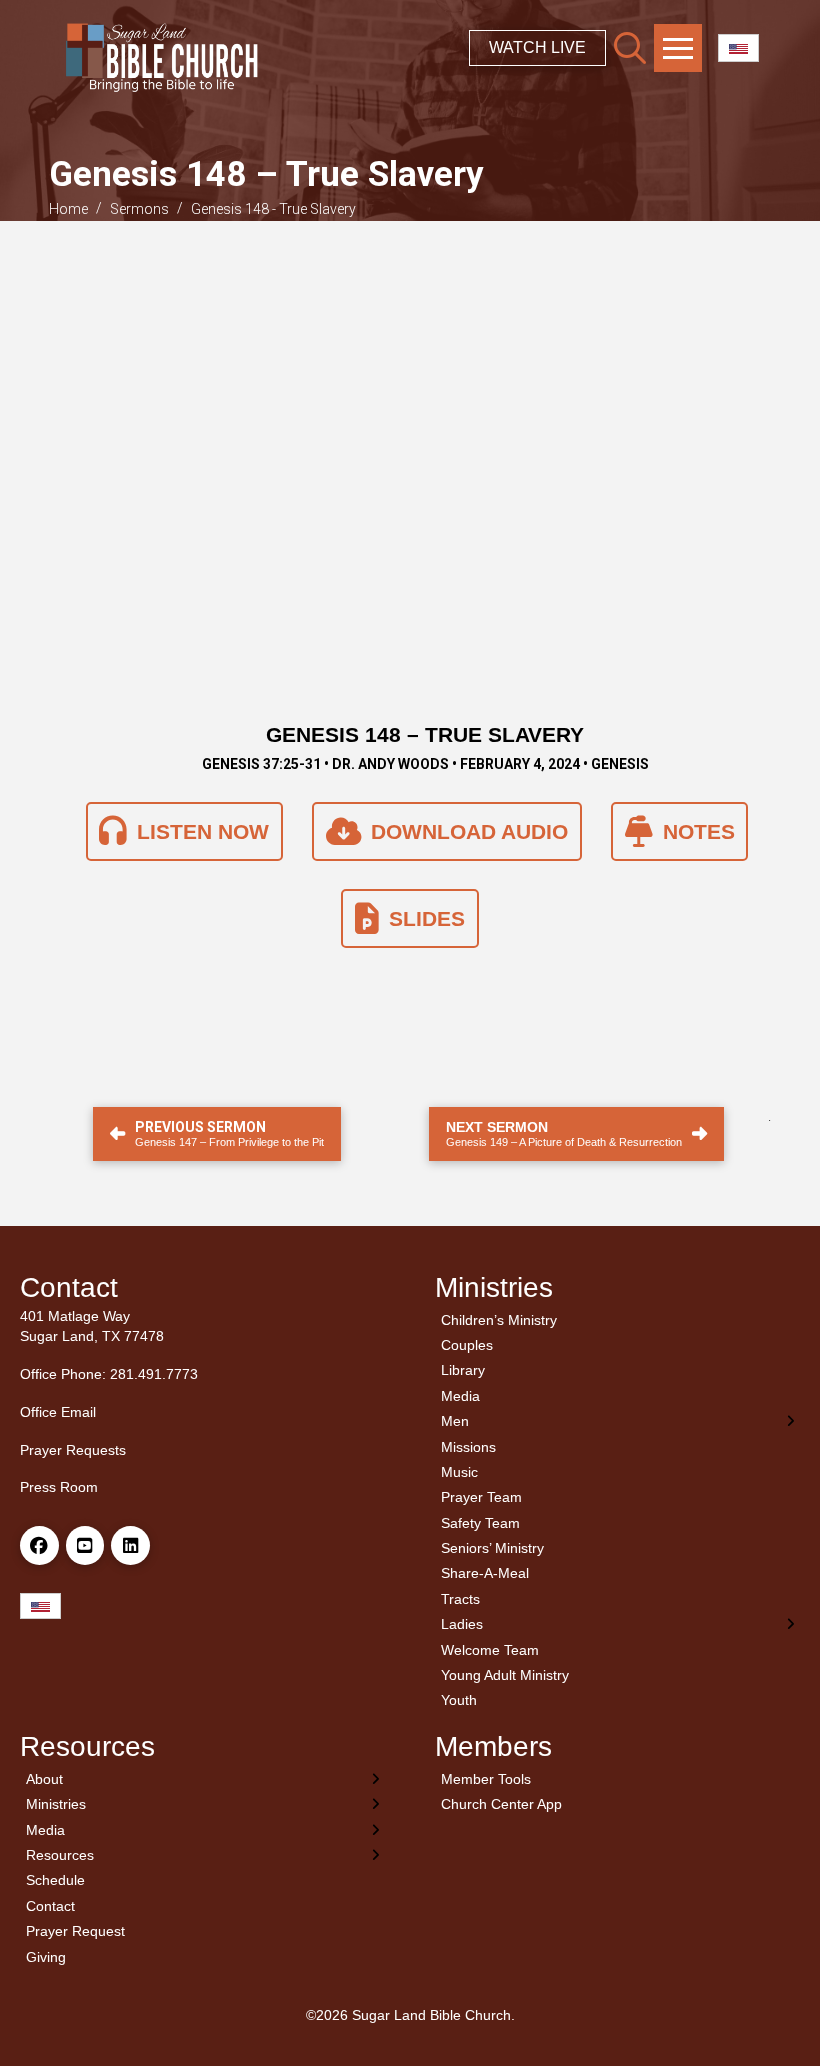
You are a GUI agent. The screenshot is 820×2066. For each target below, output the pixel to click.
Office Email (58, 1412)
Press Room (59, 1487)
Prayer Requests (73, 1450)
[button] (630, 48)
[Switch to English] (738, 48)
